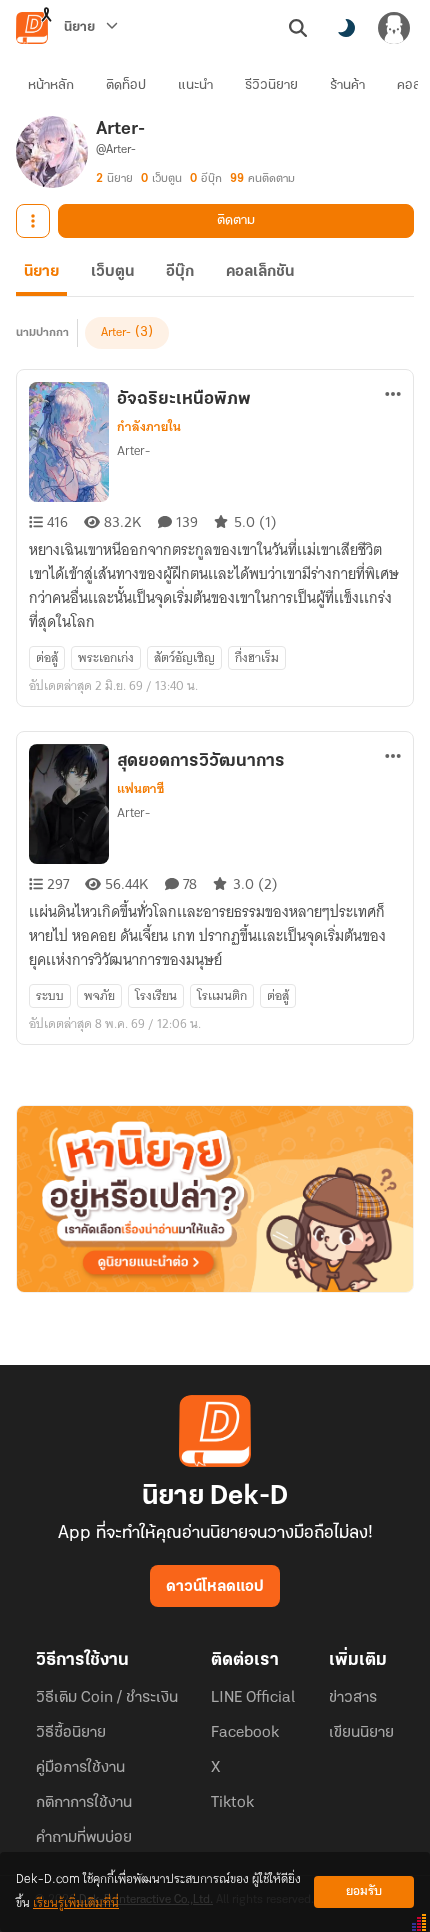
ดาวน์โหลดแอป (215, 1587)
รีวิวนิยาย (271, 85)
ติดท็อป (126, 85)
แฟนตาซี (140, 789)
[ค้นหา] (298, 28)
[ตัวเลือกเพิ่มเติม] (33, 221)
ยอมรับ (364, 1891)
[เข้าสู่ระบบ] (394, 28)
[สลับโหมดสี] (346, 28)
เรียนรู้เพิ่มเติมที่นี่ (76, 1903)
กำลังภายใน (149, 427)
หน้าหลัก (51, 85)
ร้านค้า (347, 85)
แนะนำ (195, 85)
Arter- (116, 333)
